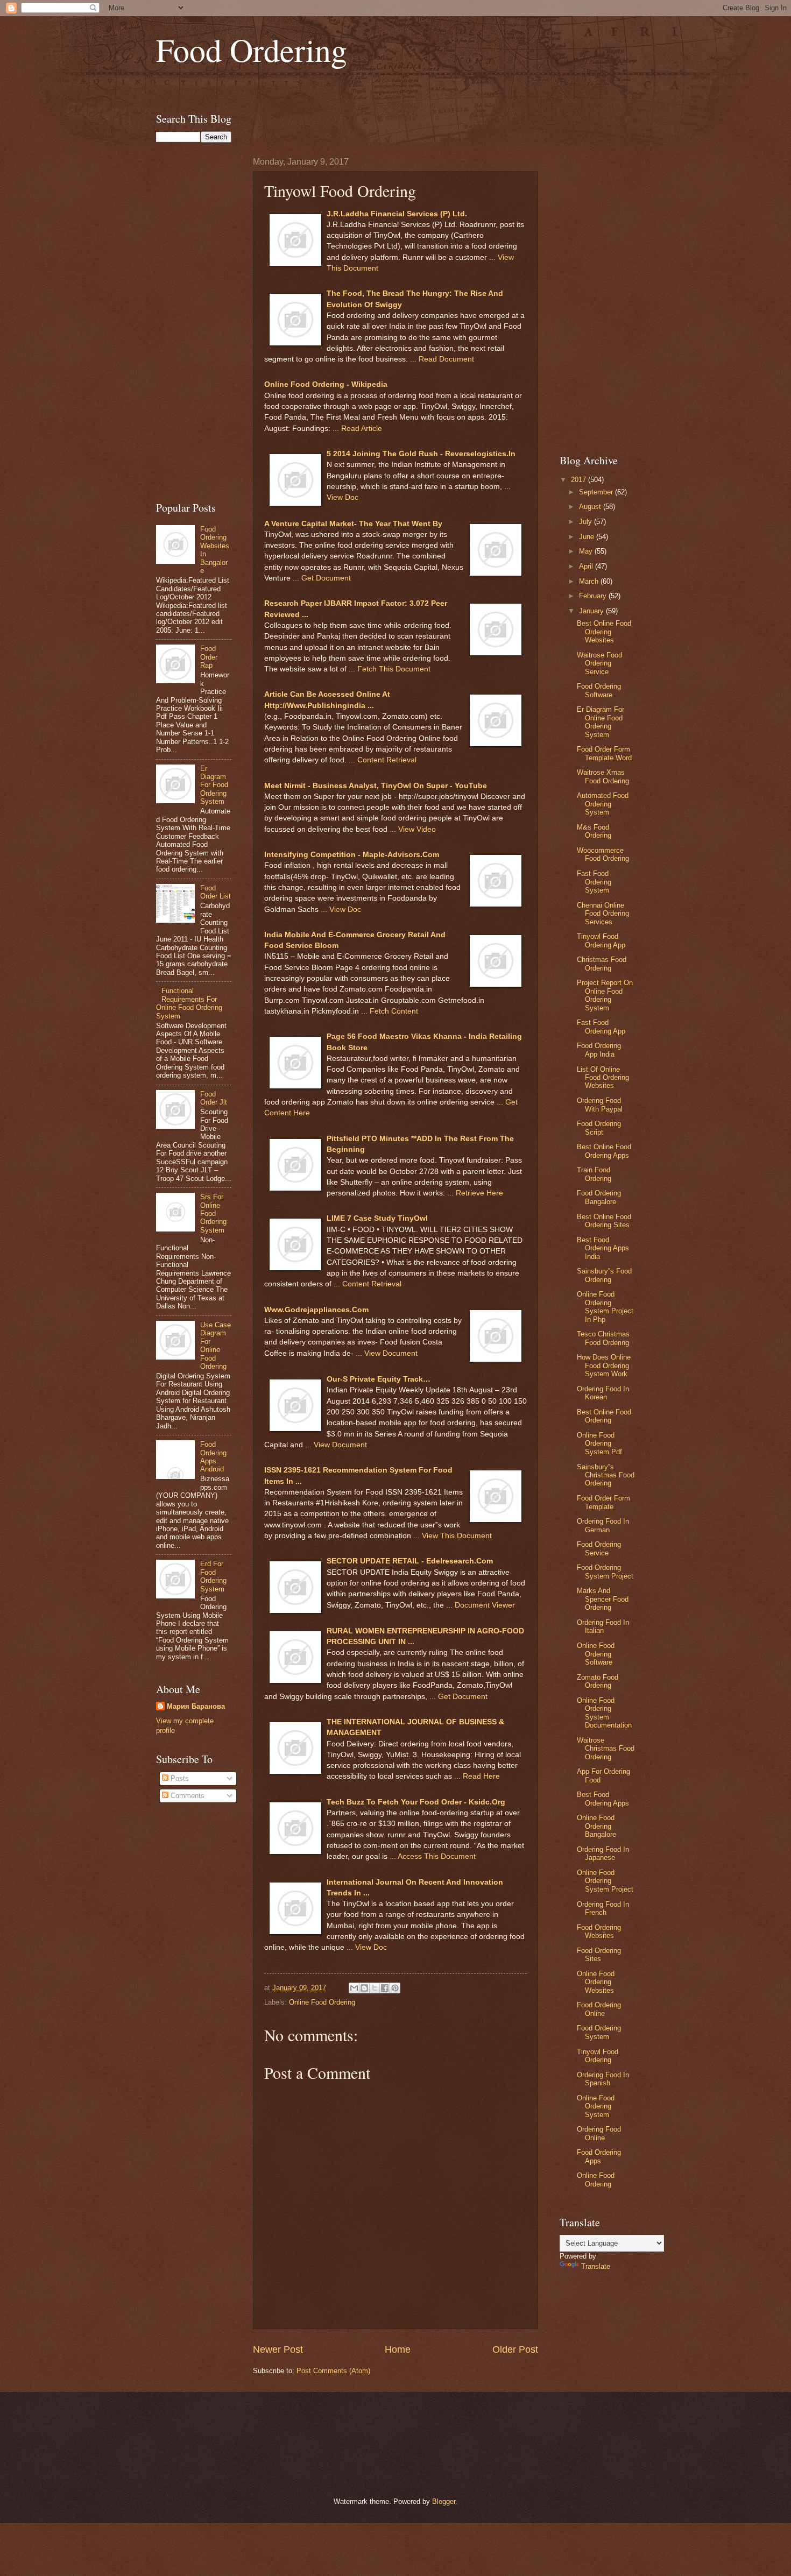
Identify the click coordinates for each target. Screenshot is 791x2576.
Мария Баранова (196, 1706)
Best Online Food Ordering (604, 1416)
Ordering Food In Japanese (603, 1853)
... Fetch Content (390, 1011)
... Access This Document (433, 1856)
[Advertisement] (395, 89)
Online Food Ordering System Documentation (604, 1713)
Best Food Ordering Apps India (603, 1248)
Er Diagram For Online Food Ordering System (601, 722)
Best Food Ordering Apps (603, 1799)
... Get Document (322, 578)
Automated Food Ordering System (603, 804)
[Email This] (354, 1988)
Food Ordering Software (599, 690)
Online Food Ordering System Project (605, 1881)
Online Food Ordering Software (596, 1654)
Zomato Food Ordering (598, 1681)
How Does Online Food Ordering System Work (604, 1365)
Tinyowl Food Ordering (598, 2056)
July (587, 522)
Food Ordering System (599, 2032)
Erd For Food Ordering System (213, 1576)
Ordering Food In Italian (603, 1626)
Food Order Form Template (603, 1502)
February (594, 596)
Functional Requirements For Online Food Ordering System (189, 1003)
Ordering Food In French (603, 1908)
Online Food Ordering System (596, 2106)
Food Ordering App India (599, 1050)
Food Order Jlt (214, 1098)
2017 (580, 480)
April (587, 566)
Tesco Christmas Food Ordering (603, 1338)
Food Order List (216, 892)
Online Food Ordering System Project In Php (605, 1307)
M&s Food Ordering (594, 831)
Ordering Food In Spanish (603, 2079)
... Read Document (442, 359)
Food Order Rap (209, 657)
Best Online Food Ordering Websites (604, 632)
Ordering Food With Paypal (600, 1105)
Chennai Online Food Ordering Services (603, 914)
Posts (179, 1778)
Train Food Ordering (594, 1174)
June (588, 537)
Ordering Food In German (603, 1525)
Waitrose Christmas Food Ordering (606, 1749)
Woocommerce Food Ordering (603, 854)
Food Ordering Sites (599, 1955)
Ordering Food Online (599, 2133)
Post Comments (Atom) (333, 2371)
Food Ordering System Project (605, 1572)
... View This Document (453, 1536)
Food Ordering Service (599, 1548)
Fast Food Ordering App (601, 1027)
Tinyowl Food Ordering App (601, 940)
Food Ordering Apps (599, 2156)
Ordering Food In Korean (603, 1393)
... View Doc (341, 910)
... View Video (413, 829)
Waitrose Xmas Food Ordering (603, 776)
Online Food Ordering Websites (596, 1982)
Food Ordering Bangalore (599, 1197)
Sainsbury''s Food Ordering (604, 1275)
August (591, 507)
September (597, 492)
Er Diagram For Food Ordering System (214, 785)
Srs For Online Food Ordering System (213, 1213)
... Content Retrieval (383, 760)
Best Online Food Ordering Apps (604, 1151)
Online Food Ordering (322, 2002)
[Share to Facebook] (385, 1988)
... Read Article (357, 429)
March (590, 581)
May (587, 551)
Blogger (444, 2501)
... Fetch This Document (390, 669)
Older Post (515, 2349)
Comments (186, 1796)
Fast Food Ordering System (594, 882)
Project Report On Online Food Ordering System (605, 995)
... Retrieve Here (475, 1193)
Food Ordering (252, 49)
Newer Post (278, 2349)
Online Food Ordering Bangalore (596, 1826)
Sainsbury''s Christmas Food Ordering (606, 1475)
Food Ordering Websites (599, 1931)
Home (398, 2349)
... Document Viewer (481, 1605)
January (592, 611)
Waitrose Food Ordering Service (599, 663)
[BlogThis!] (364, 1988)
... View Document (387, 1353)
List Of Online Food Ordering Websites (603, 1078)
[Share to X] (375, 1988)
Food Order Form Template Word (604, 753)
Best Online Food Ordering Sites (604, 1221)
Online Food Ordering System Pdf (599, 1443)
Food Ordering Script (599, 1128)
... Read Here (477, 1776)
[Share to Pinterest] (395, 1988)
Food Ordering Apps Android (213, 1457)
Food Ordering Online (599, 2009)
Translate (596, 2266)
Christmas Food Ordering (602, 964)
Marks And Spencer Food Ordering (603, 1599)
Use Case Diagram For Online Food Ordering (216, 1346)
